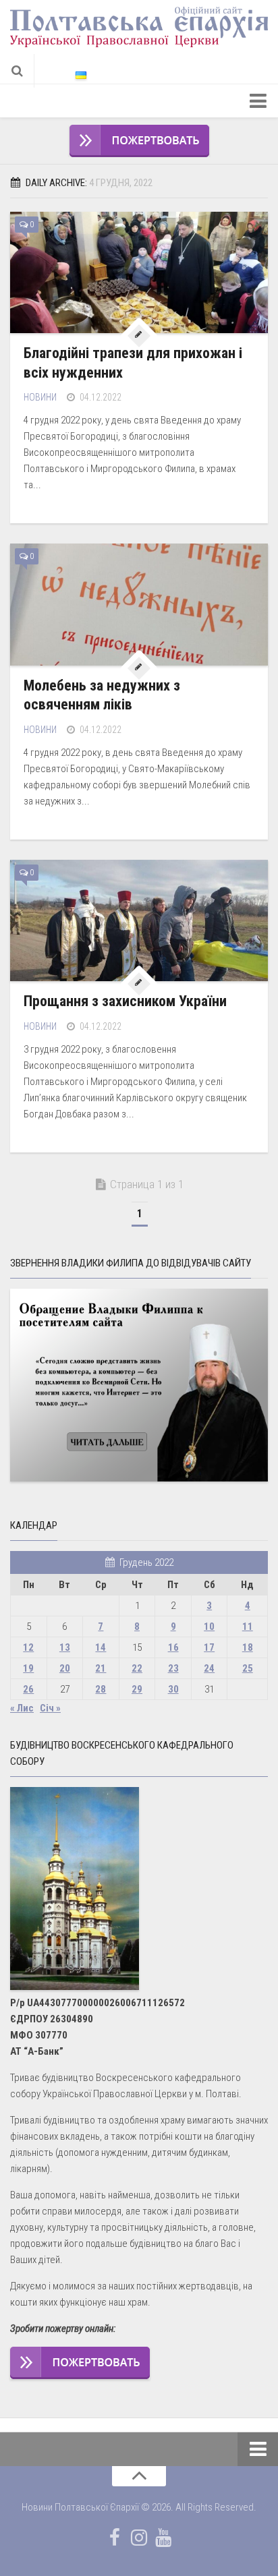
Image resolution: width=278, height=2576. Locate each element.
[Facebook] (115, 2538)
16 (173, 1647)
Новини (40, 397)
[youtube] (163, 2538)
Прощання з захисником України (125, 1001)
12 (28, 1647)
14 (101, 1647)
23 (173, 1668)
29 (137, 1689)
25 (248, 1668)
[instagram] (139, 2538)
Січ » (50, 1708)
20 (65, 1668)
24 (209, 1668)
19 (28, 1668)
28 (101, 1689)
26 (28, 1689)
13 (65, 1647)
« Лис (22, 1708)
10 (209, 1627)
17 (209, 1647)
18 (248, 1647)
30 (173, 1689)
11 (248, 1627)
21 (101, 1668)
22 (137, 1668)
